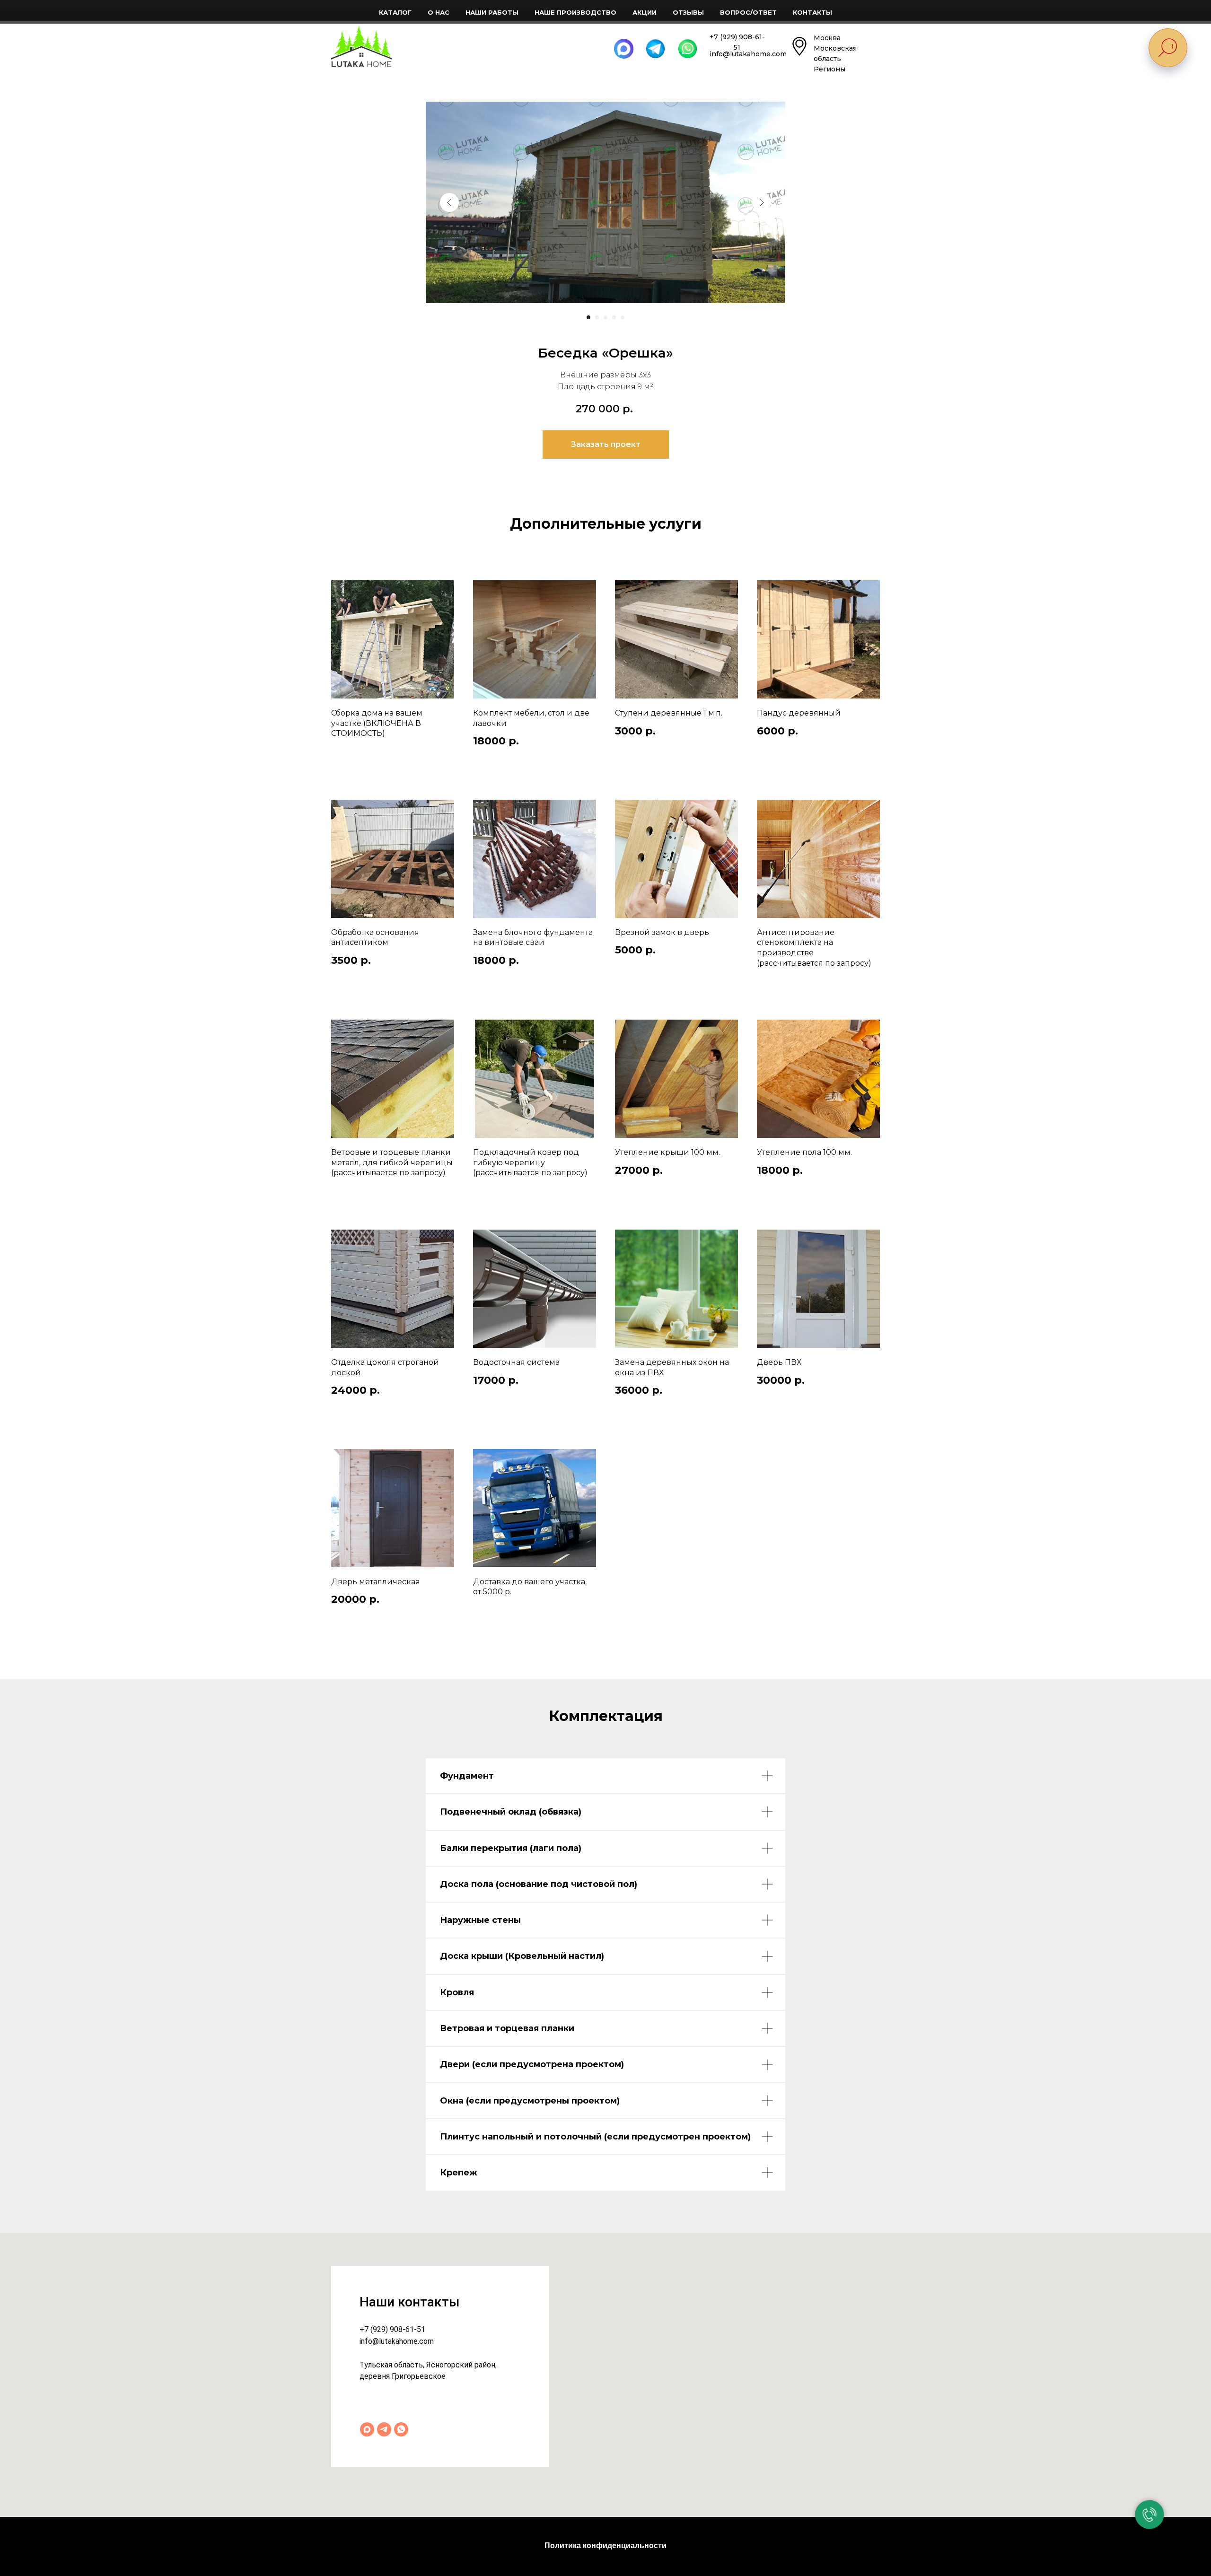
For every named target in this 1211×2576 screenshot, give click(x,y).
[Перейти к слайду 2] (597, 317)
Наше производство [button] (575, 12)
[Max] (367, 2429)
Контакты (812, 12)
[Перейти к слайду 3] (605, 317)
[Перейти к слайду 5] (623, 317)
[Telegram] (384, 2429)
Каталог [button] (395, 12)
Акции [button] (645, 12)
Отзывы (688, 12)
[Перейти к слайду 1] (588, 317)
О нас (439, 12)
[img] (361, 46)
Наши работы (492, 12)
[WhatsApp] (401, 2429)
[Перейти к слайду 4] (614, 317)
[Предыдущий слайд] (449, 202)
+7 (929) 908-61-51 (392, 2329)
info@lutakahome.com (397, 2341)
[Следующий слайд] (762, 202)
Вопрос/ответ (748, 12)
